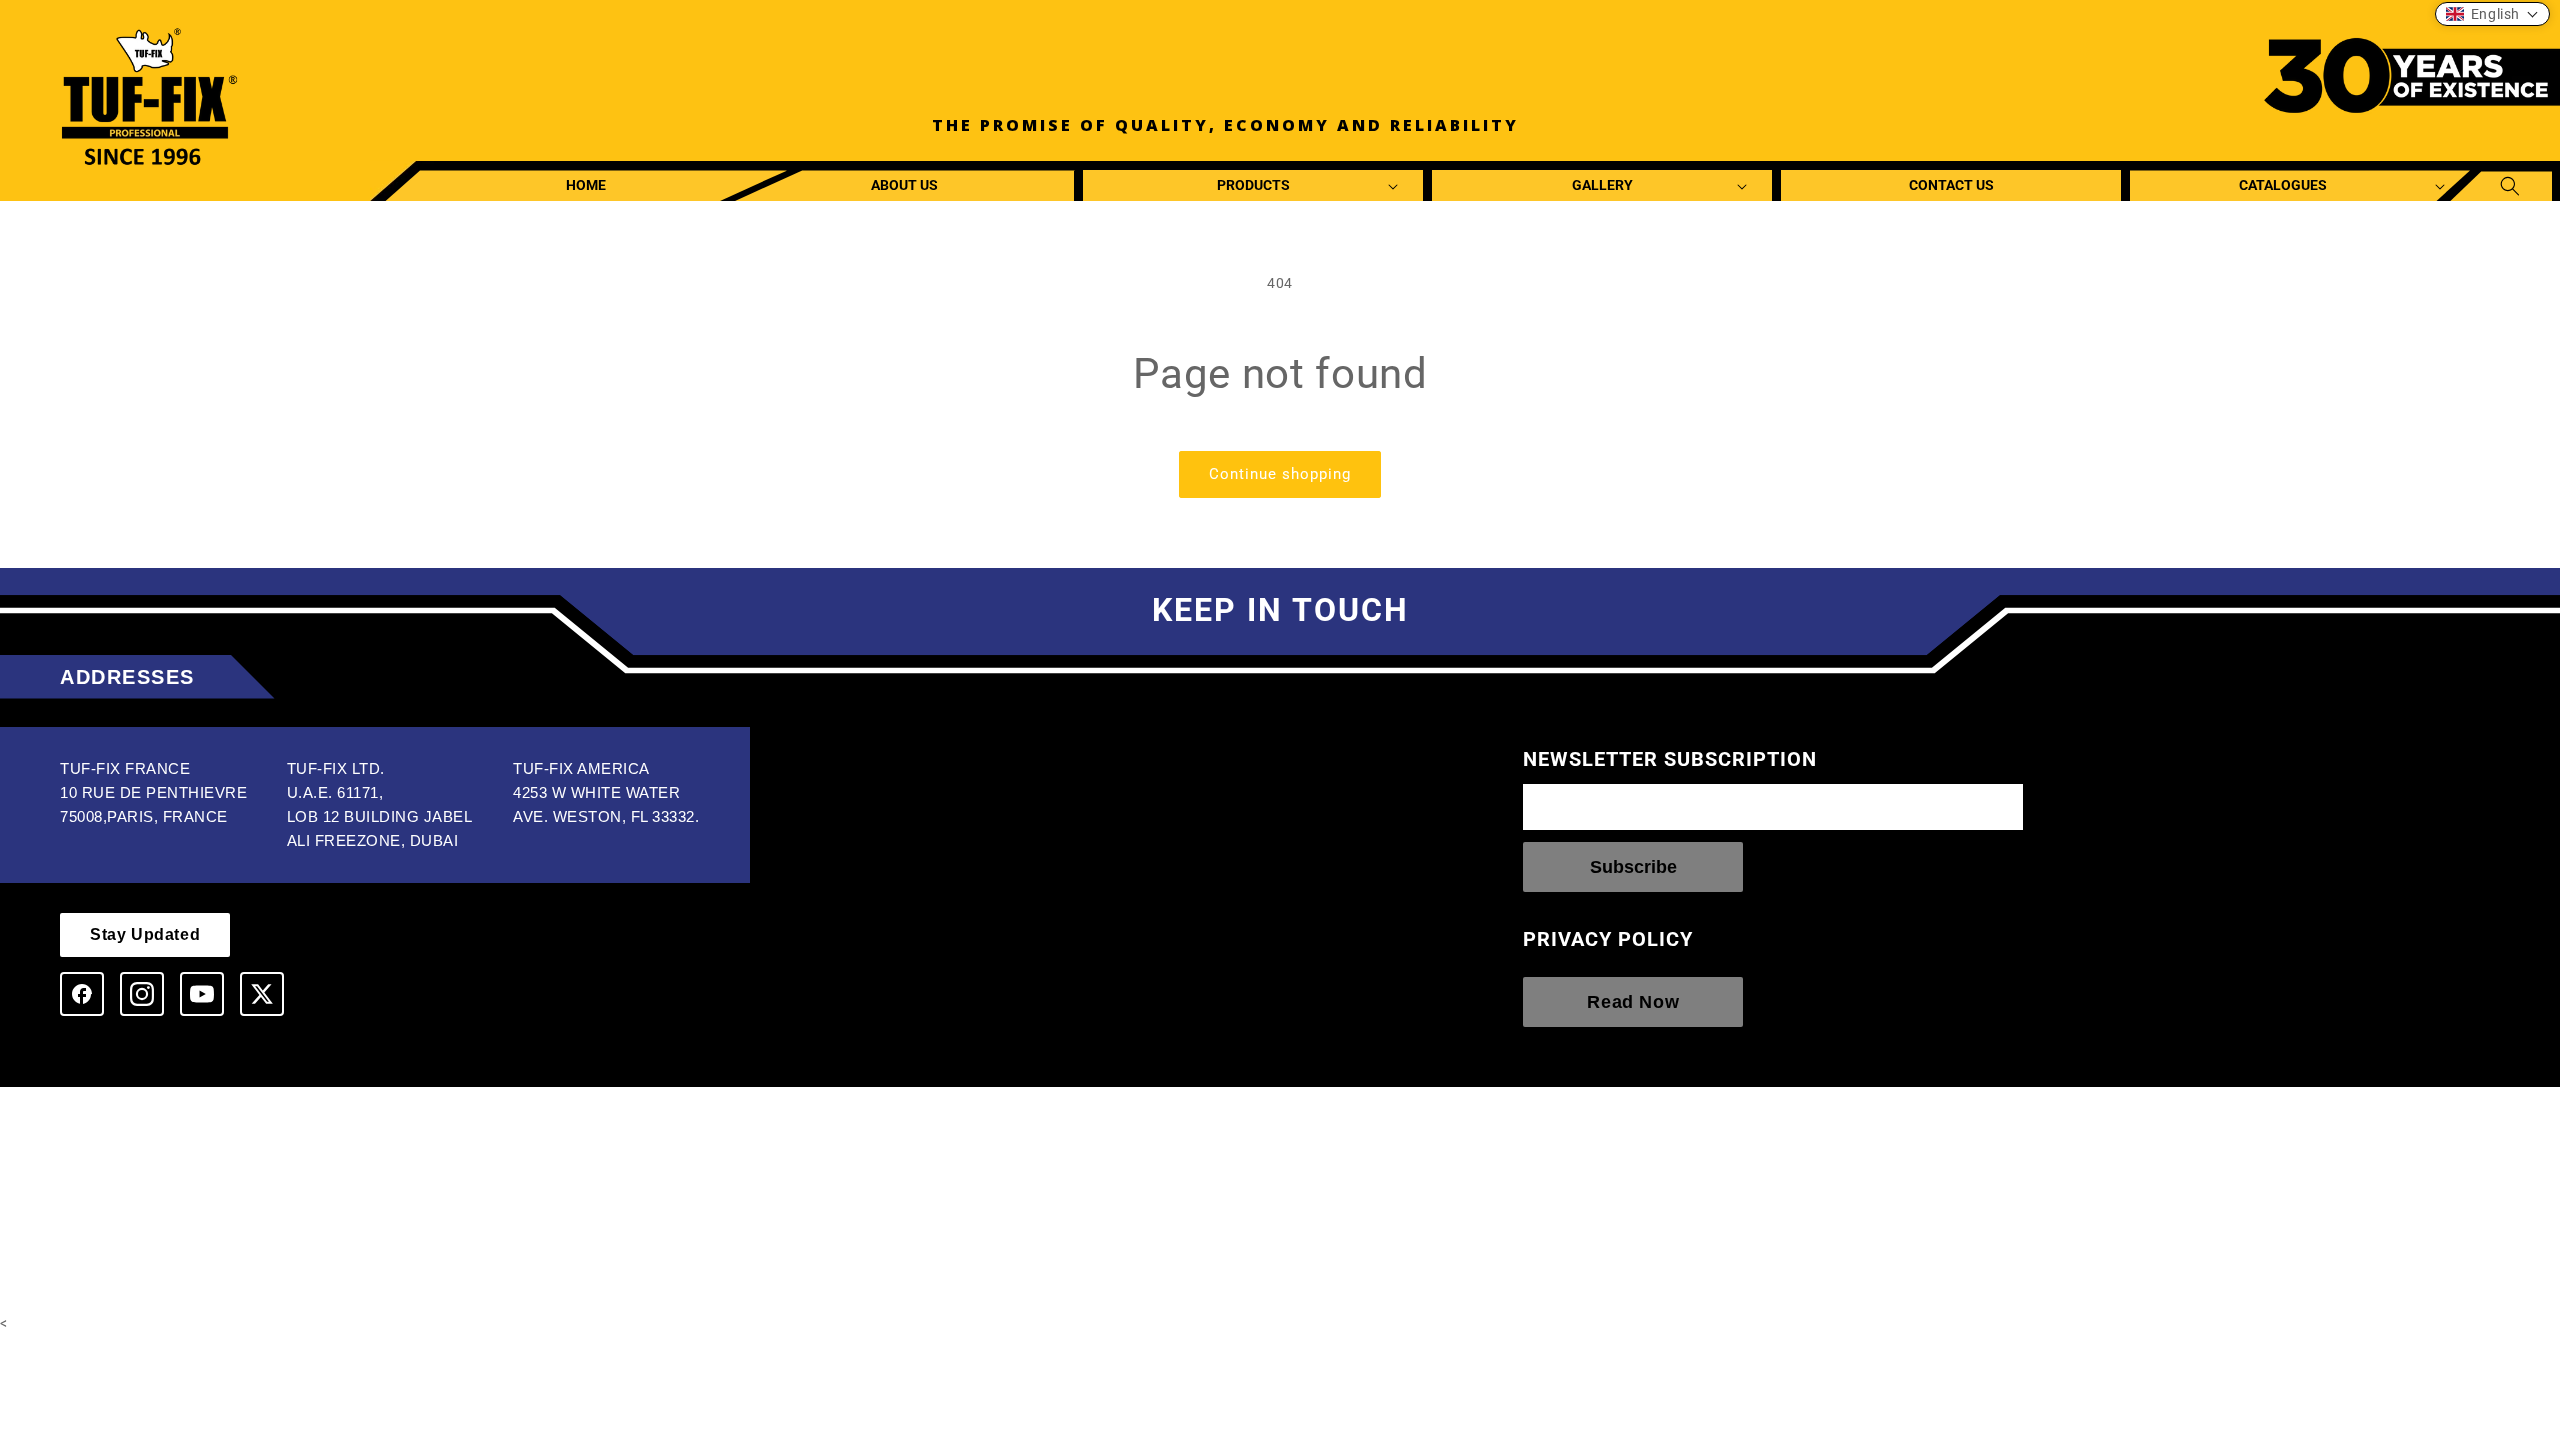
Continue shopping (1280, 474)
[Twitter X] (262, 994)
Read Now (1633, 1002)
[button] (1253, 185)
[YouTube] (202, 994)
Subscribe (1633, 867)
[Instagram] (142, 994)
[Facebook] (82, 994)
